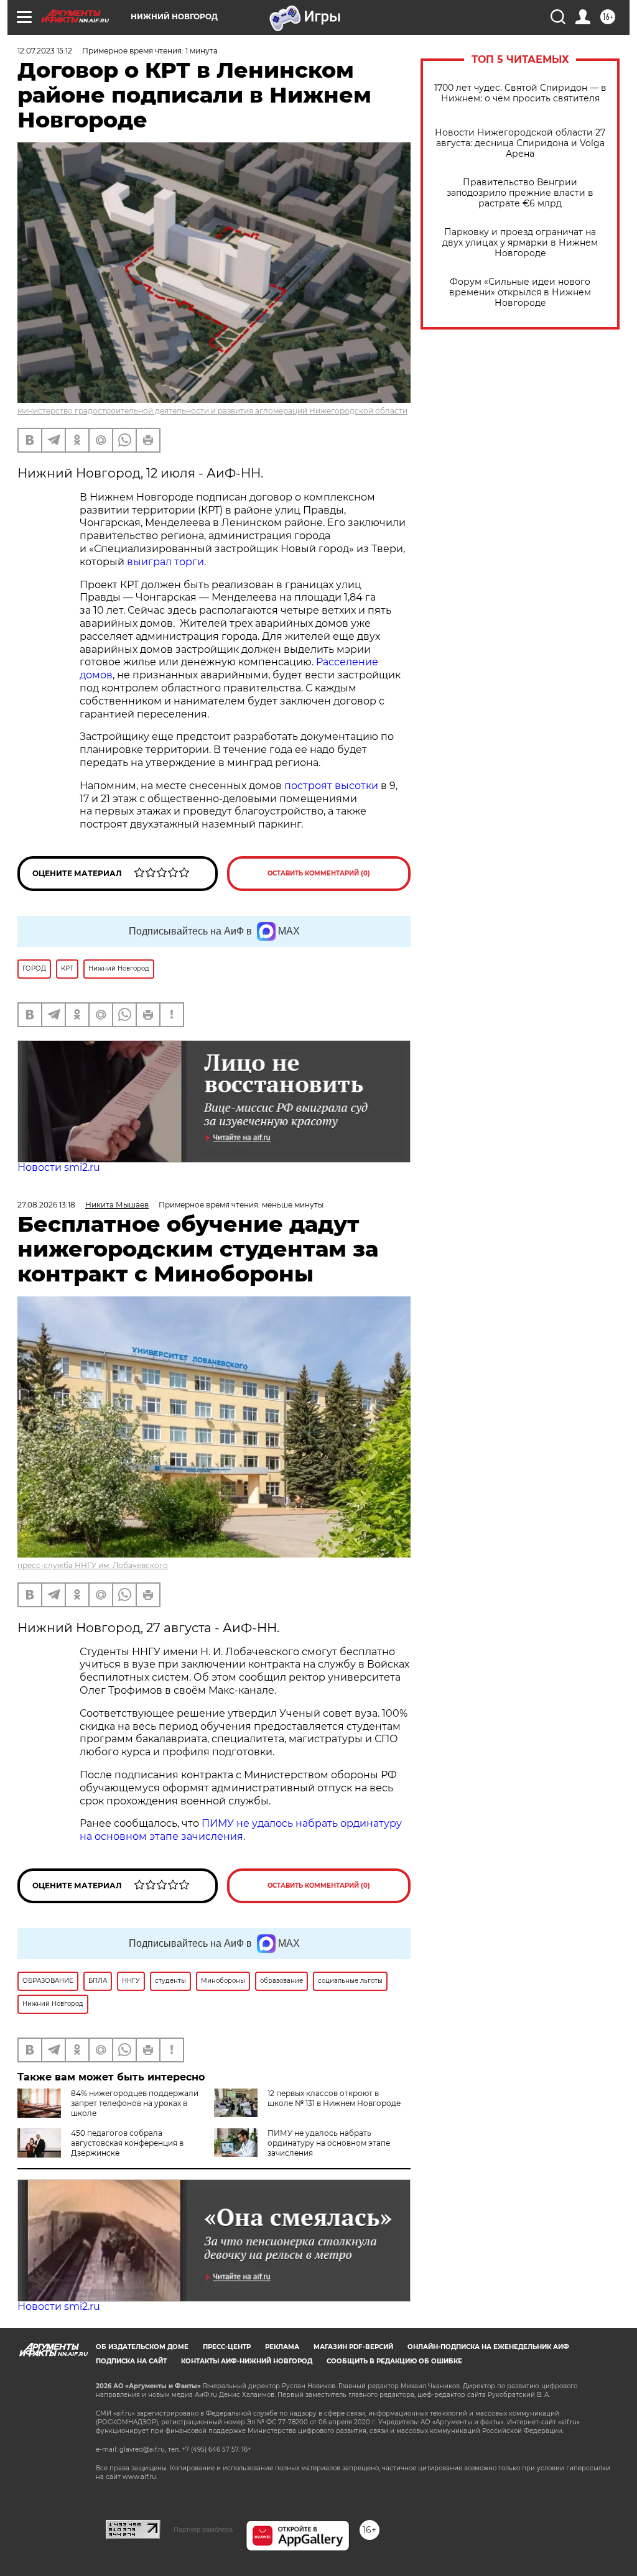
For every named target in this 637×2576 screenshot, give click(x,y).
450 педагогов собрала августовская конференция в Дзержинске (127, 2143)
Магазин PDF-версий (353, 2347)
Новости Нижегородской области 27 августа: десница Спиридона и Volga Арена (520, 143)
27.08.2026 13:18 (46, 1205)
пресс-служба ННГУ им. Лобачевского (93, 1565)
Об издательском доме (142, 2347)
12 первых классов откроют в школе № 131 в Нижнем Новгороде (334, 2098)
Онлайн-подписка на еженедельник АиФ (488, 2347)
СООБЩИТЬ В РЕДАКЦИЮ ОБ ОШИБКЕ (394, 2361)
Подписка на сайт (131, 2361)
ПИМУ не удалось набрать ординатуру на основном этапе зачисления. (241, 1830)
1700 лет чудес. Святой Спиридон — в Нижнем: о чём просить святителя (520, 93)
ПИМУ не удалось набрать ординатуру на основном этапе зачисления (329, 2143)
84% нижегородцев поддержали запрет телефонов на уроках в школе (135, 2103)
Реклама (282, 2347)
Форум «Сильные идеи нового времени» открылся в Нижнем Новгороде (520, 293)
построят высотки (331, 786)
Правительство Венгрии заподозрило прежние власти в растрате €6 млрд (520, 193)
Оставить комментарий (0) (319, 873)
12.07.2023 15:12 (45, 51)
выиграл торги (165, 562)
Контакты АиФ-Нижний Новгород (247, 2361)
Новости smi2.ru (59, 1167)
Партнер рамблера (203, 2529)
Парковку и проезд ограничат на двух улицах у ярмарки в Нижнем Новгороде (520, 243)
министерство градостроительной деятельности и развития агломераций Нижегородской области (212, 411)
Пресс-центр (227, 2347)
